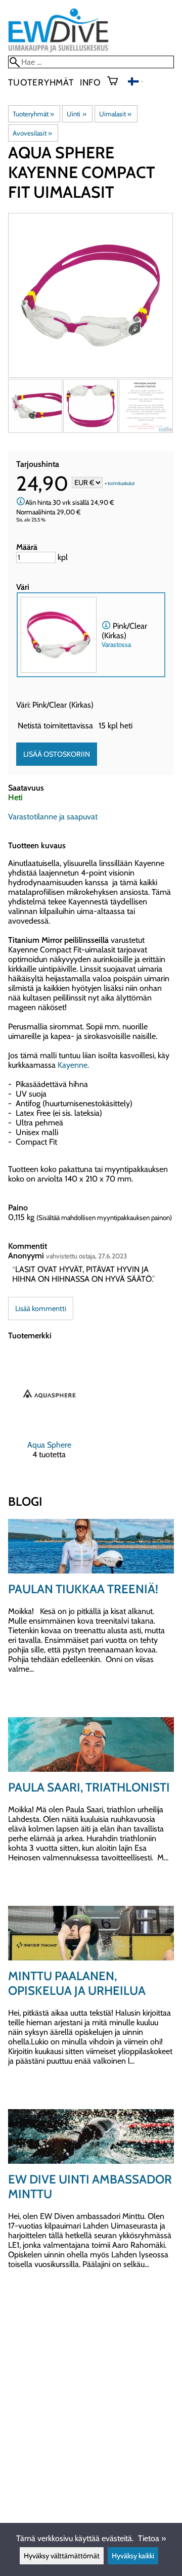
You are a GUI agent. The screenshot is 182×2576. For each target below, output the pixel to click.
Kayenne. (74, 1065)
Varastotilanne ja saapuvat (53, 817)
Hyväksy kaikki (133, 2556)
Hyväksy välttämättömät (62, 2556)
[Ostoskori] (117, 82)
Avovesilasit (32, 133)
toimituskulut (121, 483)
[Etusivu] (58, 51)
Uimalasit (115, 114)
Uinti (76, 114)
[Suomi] (135, 83)
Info (90, 82)
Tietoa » (152, 2538)
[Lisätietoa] (21, 502)
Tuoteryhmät (41, 82)
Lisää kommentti (41, 1308)
